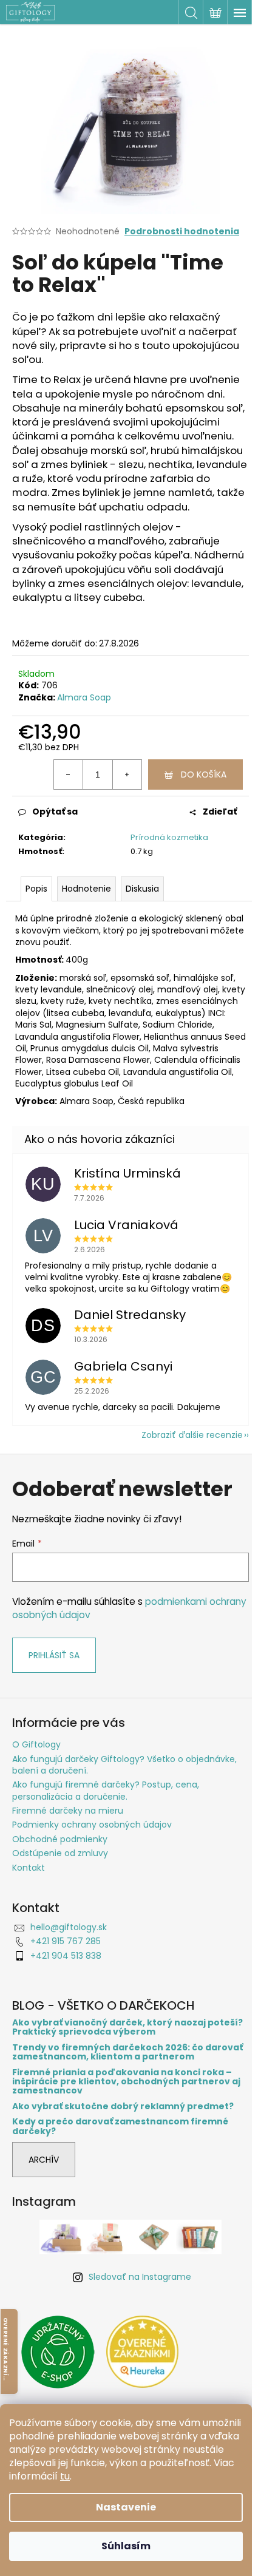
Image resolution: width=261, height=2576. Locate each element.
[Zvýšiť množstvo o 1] (127, 774)
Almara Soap (84, 697)
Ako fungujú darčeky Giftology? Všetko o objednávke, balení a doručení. (124, 1765)
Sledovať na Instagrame (140, 2277)
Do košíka (204, 774)
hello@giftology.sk (69, 1927)
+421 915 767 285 (66, 1941)
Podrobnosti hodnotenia (182, 232)
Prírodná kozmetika (169, 837)
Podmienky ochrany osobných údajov (92, 1825)
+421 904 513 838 (66, 1956)
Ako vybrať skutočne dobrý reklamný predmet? (123, 2107)
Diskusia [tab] (142, 889)
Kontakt (29, 1868)
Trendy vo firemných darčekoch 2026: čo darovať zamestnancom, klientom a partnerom (127, 2052)
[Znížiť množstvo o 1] (69, 774)
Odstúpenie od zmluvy (60, 1853)
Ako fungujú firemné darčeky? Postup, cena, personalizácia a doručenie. (106, 1790)
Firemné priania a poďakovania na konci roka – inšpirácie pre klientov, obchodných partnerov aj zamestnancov (126, 2082)
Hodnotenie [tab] (86, 889)
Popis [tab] (36, 889)
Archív (44, 2160)
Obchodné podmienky (60, 1839)
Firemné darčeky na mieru (68, 1811)
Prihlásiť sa (54, 1655)
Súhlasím (126, 2546)
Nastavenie (126, 2507)
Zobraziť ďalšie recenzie (192, 1435)
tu (65, 2476)
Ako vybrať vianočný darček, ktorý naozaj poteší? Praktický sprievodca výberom (127, 2028)
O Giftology (36, 1744)
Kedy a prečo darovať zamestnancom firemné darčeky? (120, 2127)
